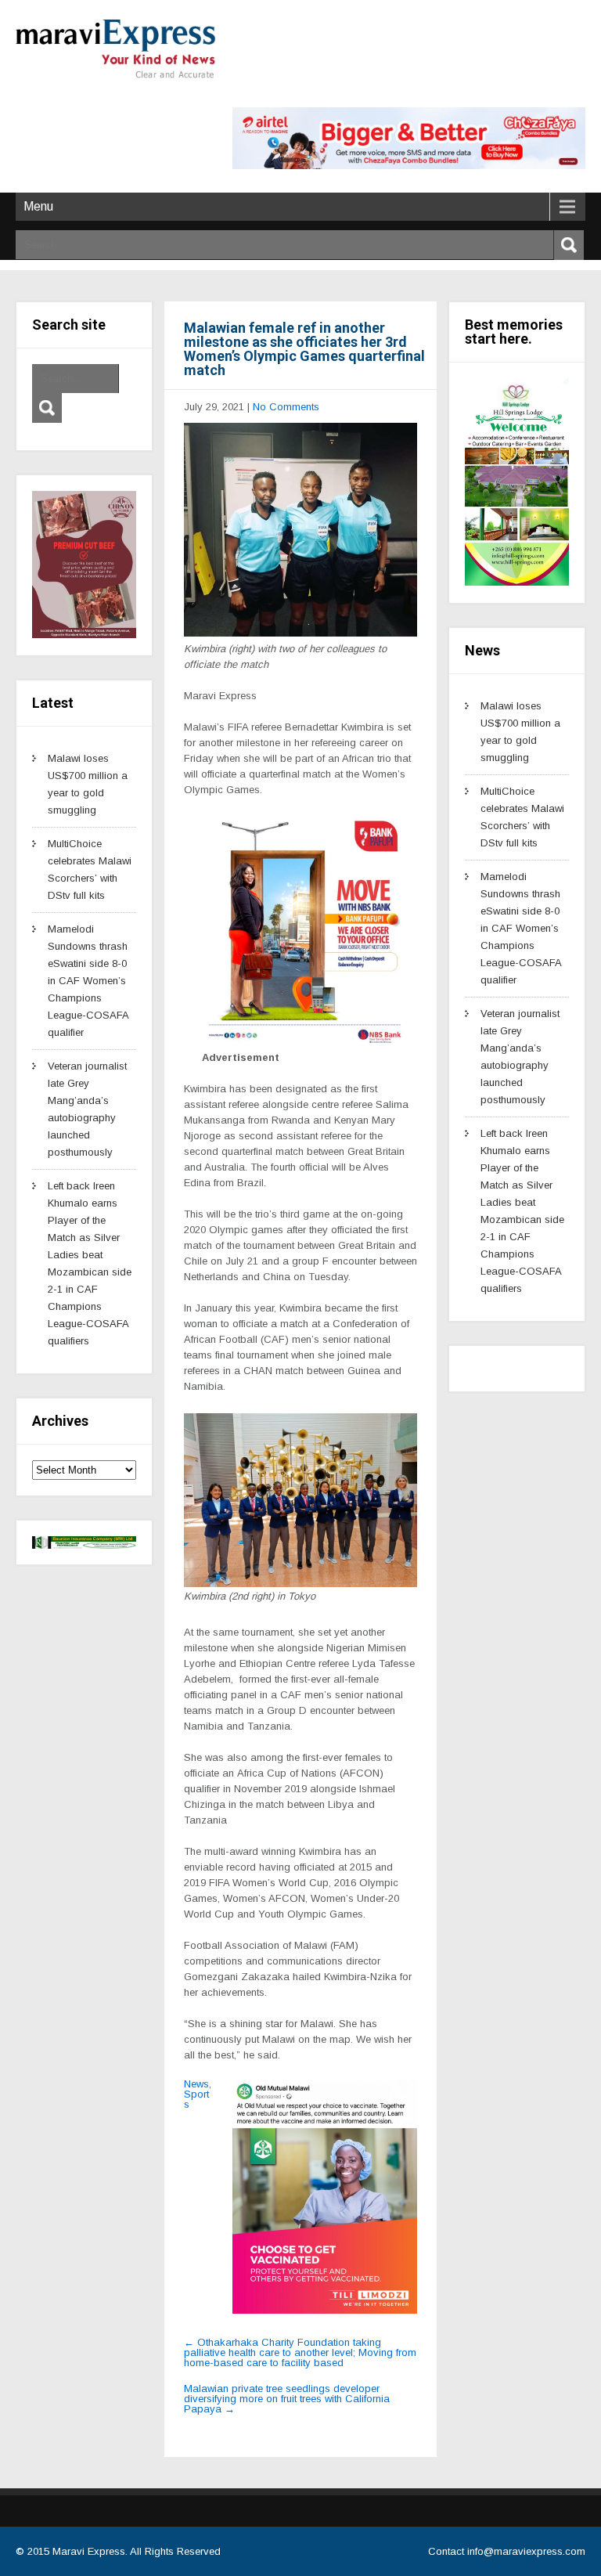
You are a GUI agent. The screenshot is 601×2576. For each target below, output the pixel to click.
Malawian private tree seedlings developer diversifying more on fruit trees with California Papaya (287, 2399)
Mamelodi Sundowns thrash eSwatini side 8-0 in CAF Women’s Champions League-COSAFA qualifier (88, 981)
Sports (196, 2099)
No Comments (286, 407)
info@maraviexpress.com (526, 2551)
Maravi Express (89, 2551)
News (196, 2084)
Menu (38, 206)
